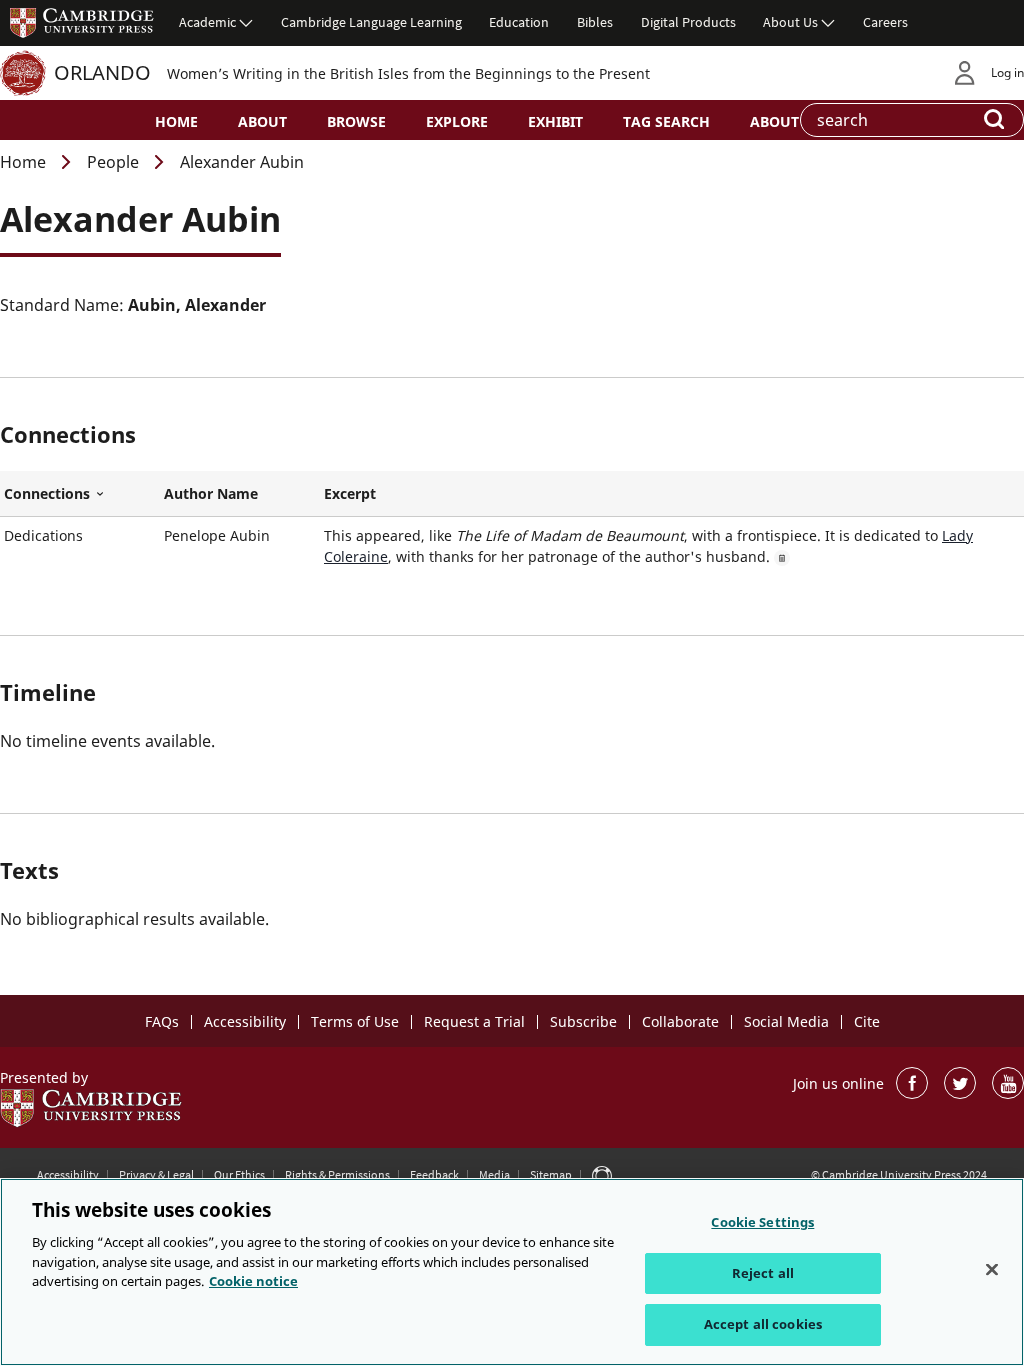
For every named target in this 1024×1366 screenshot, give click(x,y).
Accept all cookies (763, 1324)
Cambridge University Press (82, 22)
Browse (356, 121)
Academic (207, 22)
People (113, 162)
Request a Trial (474, 1021)
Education (519, 22)
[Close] (992, 1270)
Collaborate (680, 1021)
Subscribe (583, 1021)
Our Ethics (239, 1174)
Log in (1007, 72)
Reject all (763, 1273)
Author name (211, 493)
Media (494, 1174)
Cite (867, 1021)
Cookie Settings (762, 1222)
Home (176, 121)
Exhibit (555, 121)
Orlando (102, 72)
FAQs (162, 1021)
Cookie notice (253, 1281)
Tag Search (666, 121)
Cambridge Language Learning (371, 22)
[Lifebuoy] (602, 1175)
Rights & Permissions (337, 1174)
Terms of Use (355, 1021)
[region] (512, 1272)
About (262, 121)
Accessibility (245, 1021)
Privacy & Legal (156, 1174)
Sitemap (551, 1174)
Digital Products (688, 22)
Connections (80, 494)
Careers (885, 22)
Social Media (786, 1021)
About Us (790, 22)
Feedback (434, 1174)
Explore (457, 121)
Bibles (595, 22)
